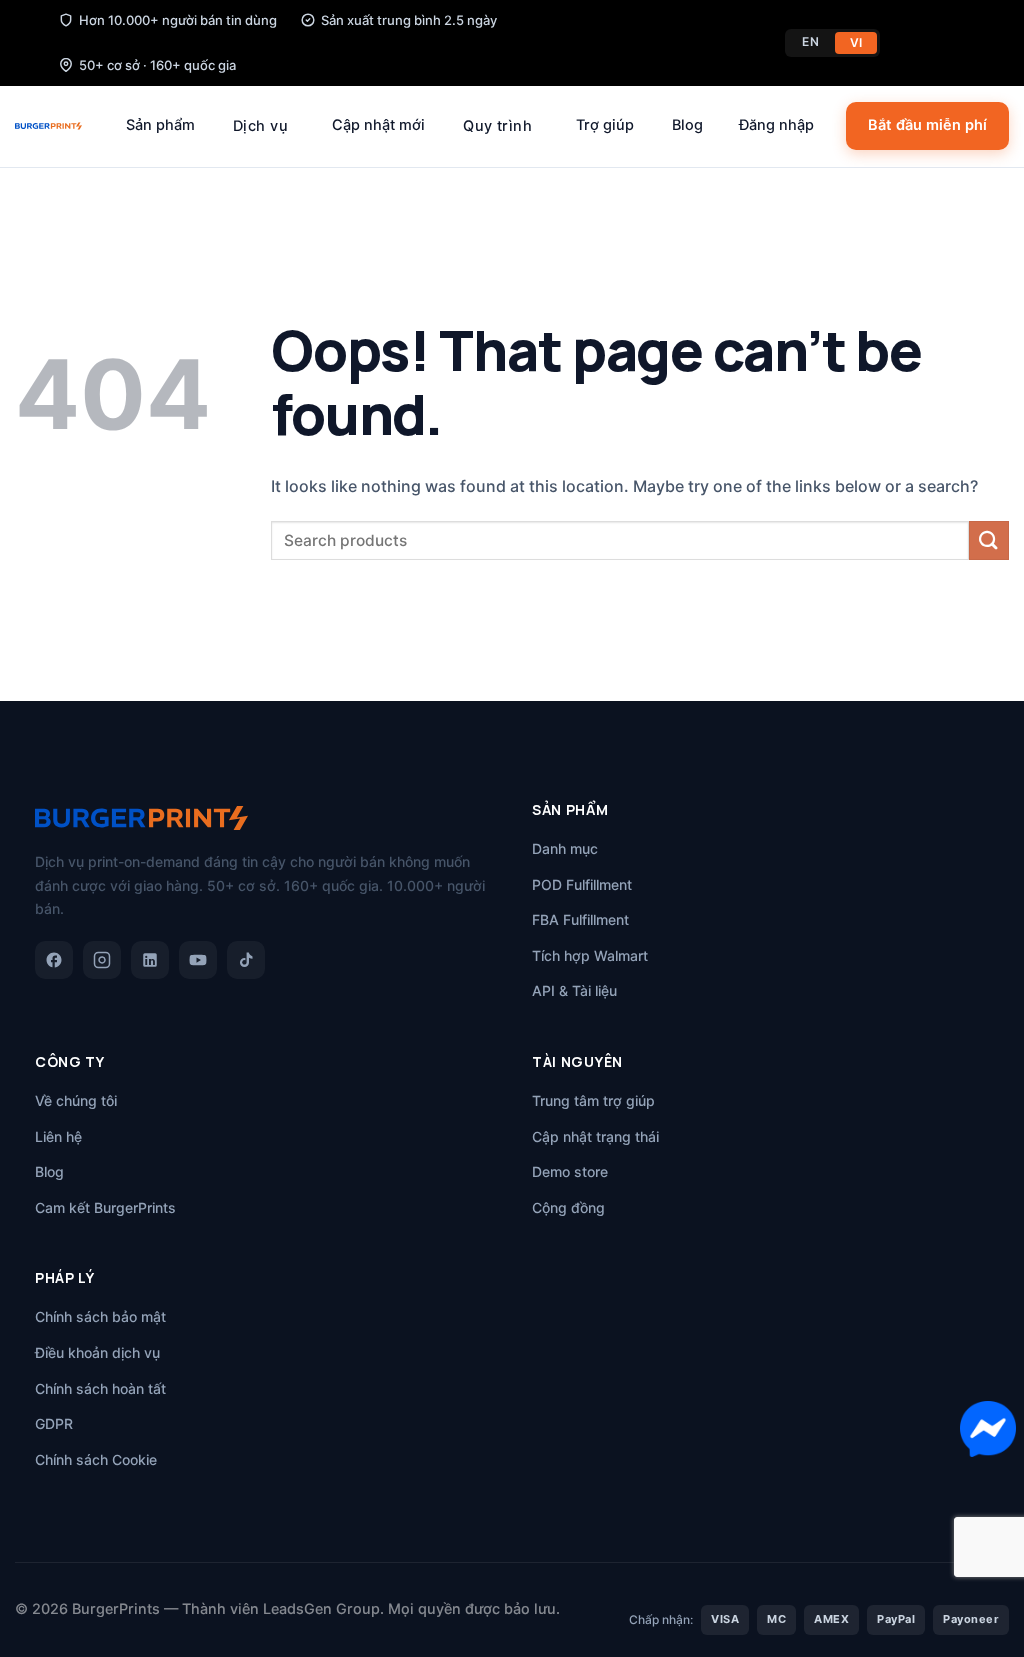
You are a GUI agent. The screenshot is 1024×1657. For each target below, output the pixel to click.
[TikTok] (246, 960)
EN (810, 41)
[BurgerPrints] (48, 126)
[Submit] (989, 540)
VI (856, 42)
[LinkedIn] (150, 960)
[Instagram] (102, 960)
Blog (687, 125)
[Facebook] (54, 960)
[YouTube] (198, 960)
